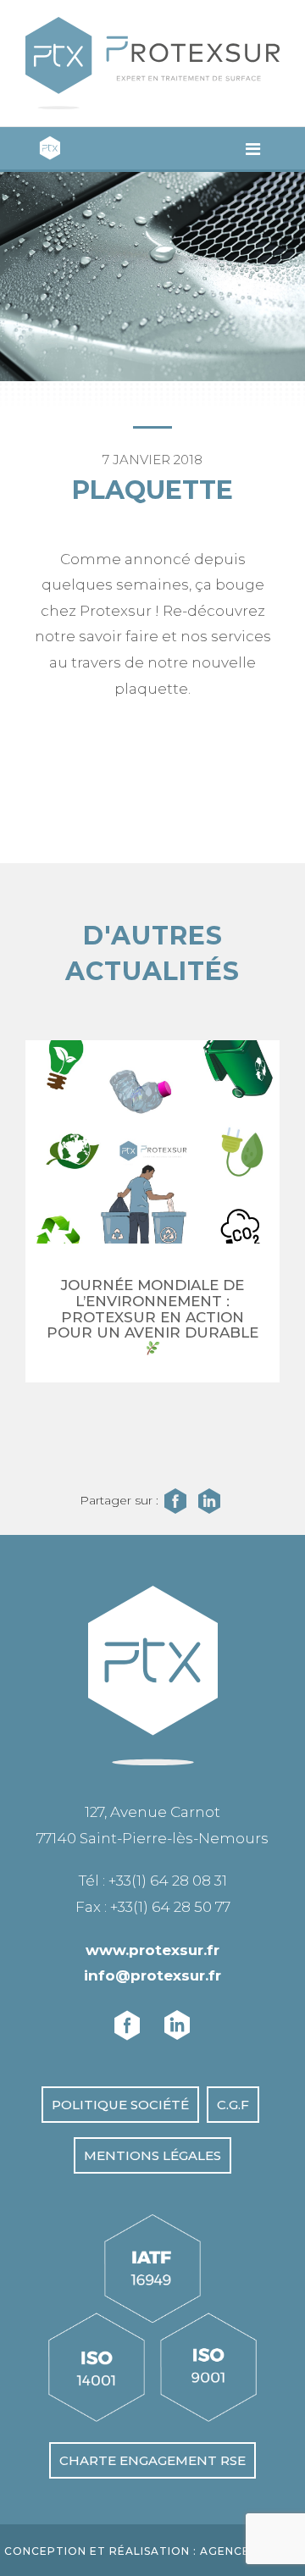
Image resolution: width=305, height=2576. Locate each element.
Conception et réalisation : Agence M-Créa (153, 2551)
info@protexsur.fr (152, 1975)
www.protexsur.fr (152, 1950)
